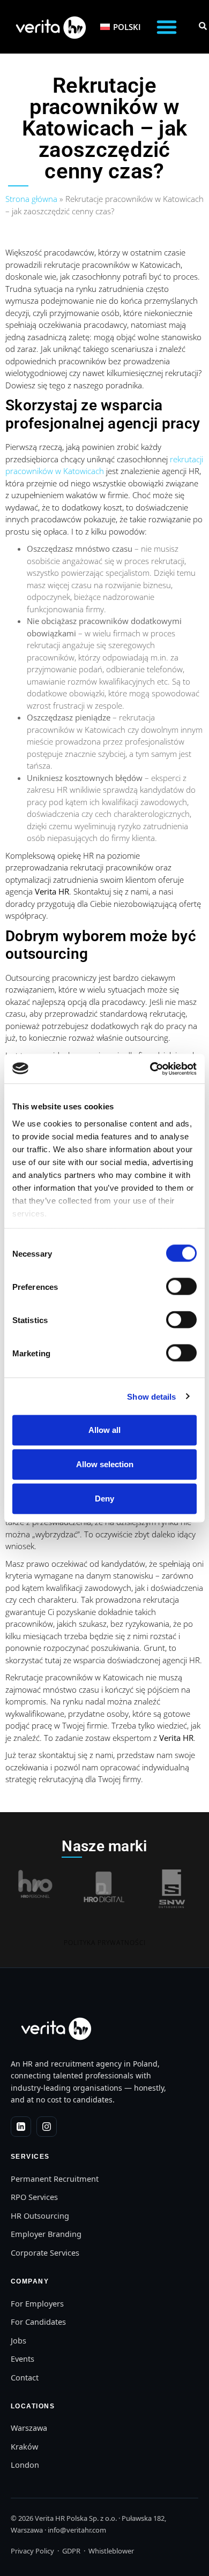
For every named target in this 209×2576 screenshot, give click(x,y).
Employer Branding (46, 2234)
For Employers (37, 2303)
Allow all (104, 1430)
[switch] (181, 1287)
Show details (151, 1396)
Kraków (24, 2446)
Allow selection (105, 1464)
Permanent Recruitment (55, 2179)
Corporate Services (45, 2252)
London (25, 2465)
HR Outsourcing (40, 2215)
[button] (167, 27)
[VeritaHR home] (55, 2028)
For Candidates (38, 2322)
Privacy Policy (32, 2551)
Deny (104, 1499)
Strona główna (31, 199)
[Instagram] (47, 2127)
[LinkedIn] (21, 2127)
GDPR (71, 2551)
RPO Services (34, 2197)
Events (23, 2359)
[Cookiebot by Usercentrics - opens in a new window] (150, 1069)
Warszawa (29, 2428)
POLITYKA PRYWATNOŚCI (105, 1943)
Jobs (18, 2340)
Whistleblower (111, 2551)
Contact (25, 2377)
